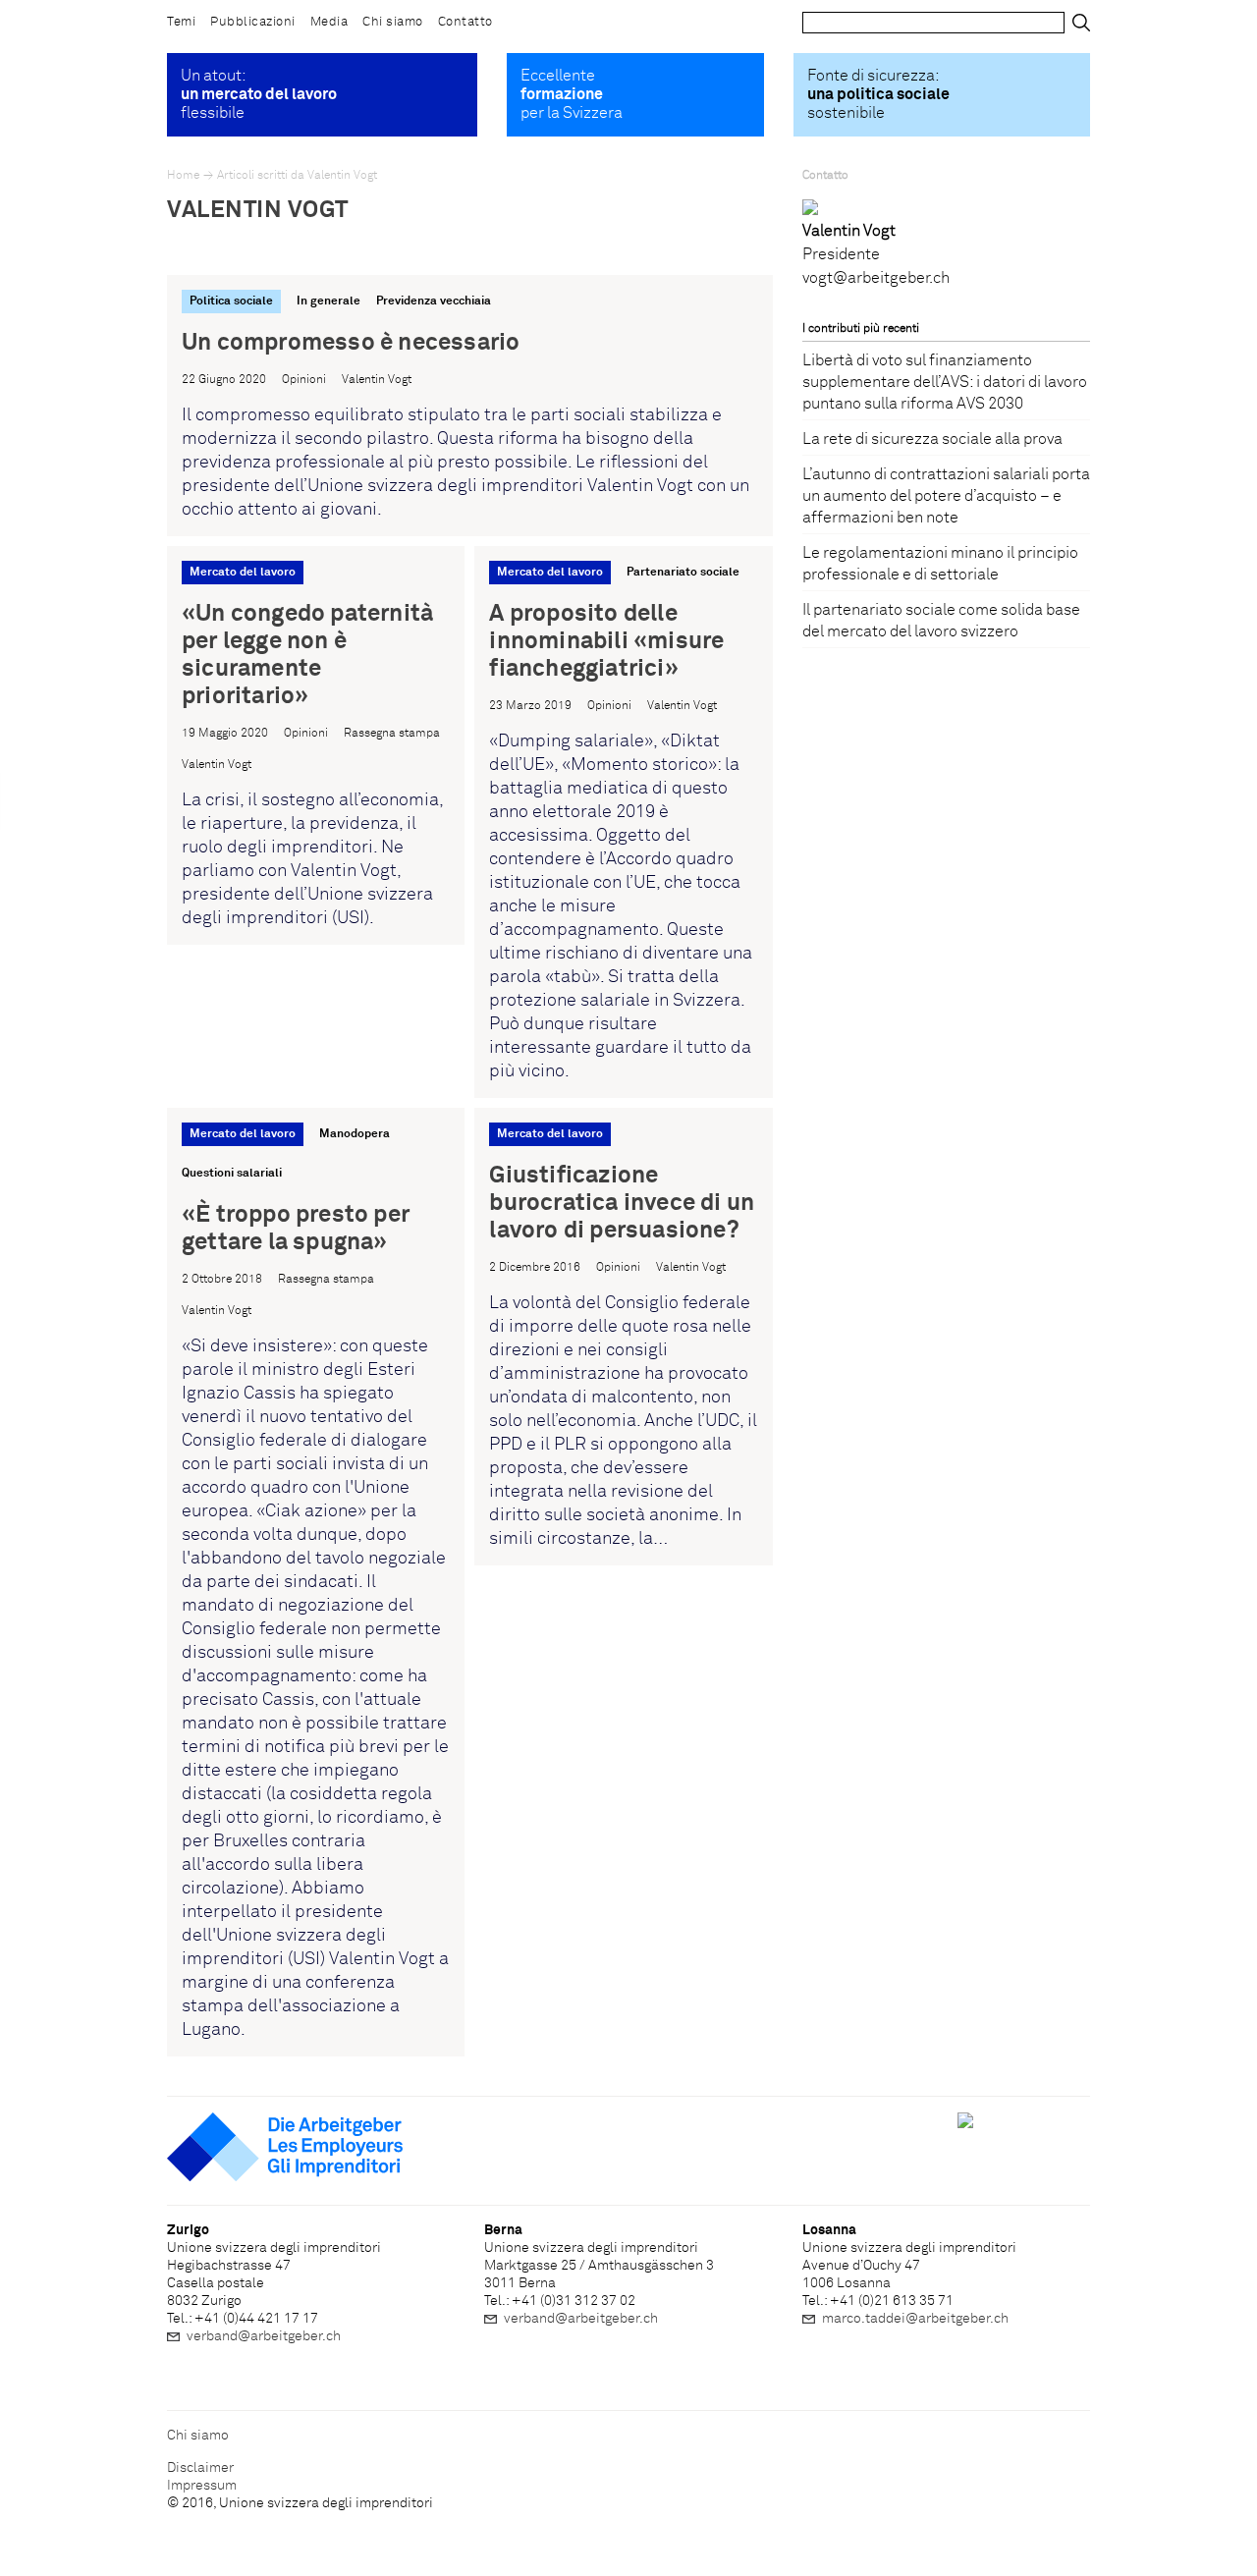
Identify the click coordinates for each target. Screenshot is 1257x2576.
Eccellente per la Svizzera (572, 94)
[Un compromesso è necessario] (470, 406)
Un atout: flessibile (259, 94)
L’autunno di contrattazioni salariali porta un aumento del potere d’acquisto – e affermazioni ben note (946, 496)
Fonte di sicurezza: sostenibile (878, 94)
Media (329, 22)
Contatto (465, 22)
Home (183, 176)
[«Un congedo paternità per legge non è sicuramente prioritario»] (316, 745)
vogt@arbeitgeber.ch (876, 278)
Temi (181, 22)
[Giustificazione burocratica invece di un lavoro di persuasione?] (623, 1337)
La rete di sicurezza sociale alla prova (932, 439)
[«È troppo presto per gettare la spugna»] (316, 1582)
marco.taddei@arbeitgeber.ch (915, 2319)
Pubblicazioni (253, 22)
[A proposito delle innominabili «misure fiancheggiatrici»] (623, 822)
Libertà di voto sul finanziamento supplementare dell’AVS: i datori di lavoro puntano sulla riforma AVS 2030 (945, 382)
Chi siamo (393, 22)
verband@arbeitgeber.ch (264, 2336)
